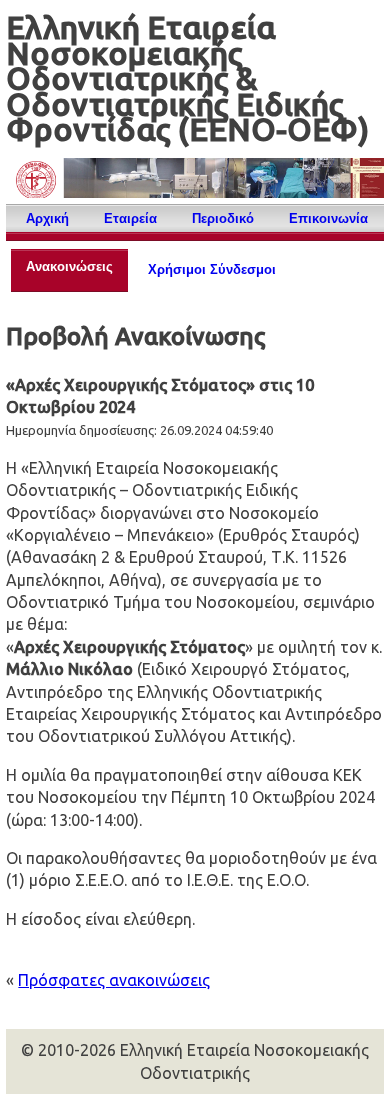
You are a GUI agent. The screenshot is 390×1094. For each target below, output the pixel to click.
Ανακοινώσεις (69, 266)
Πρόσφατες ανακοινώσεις (114, 980)
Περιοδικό (223, 218)
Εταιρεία (130, 218)
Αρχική (47, 218)
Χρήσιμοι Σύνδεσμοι (212, 269)
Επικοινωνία (328, 218)
